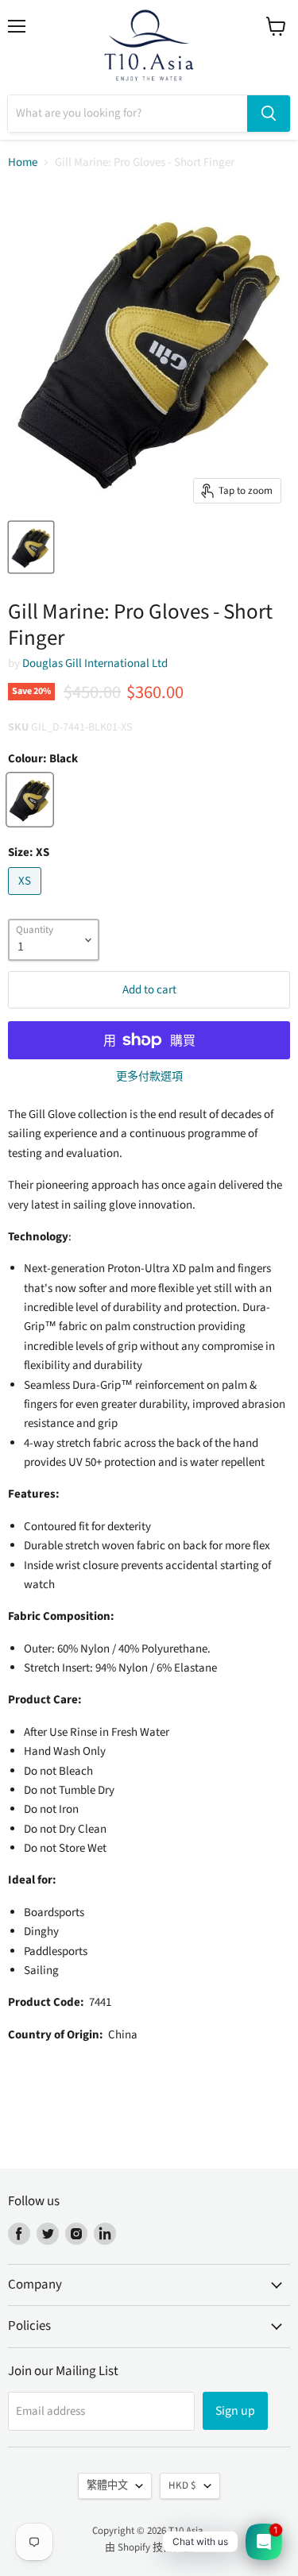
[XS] (27, 899)
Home (23, 162)
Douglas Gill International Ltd (95, 663)
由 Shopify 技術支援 (149, 2547)
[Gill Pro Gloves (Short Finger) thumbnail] (31, 547)
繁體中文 (107, 2485)
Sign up (235, 2411)
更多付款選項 (149, 1077)
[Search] (269, 114)
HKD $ (182, 2485)
